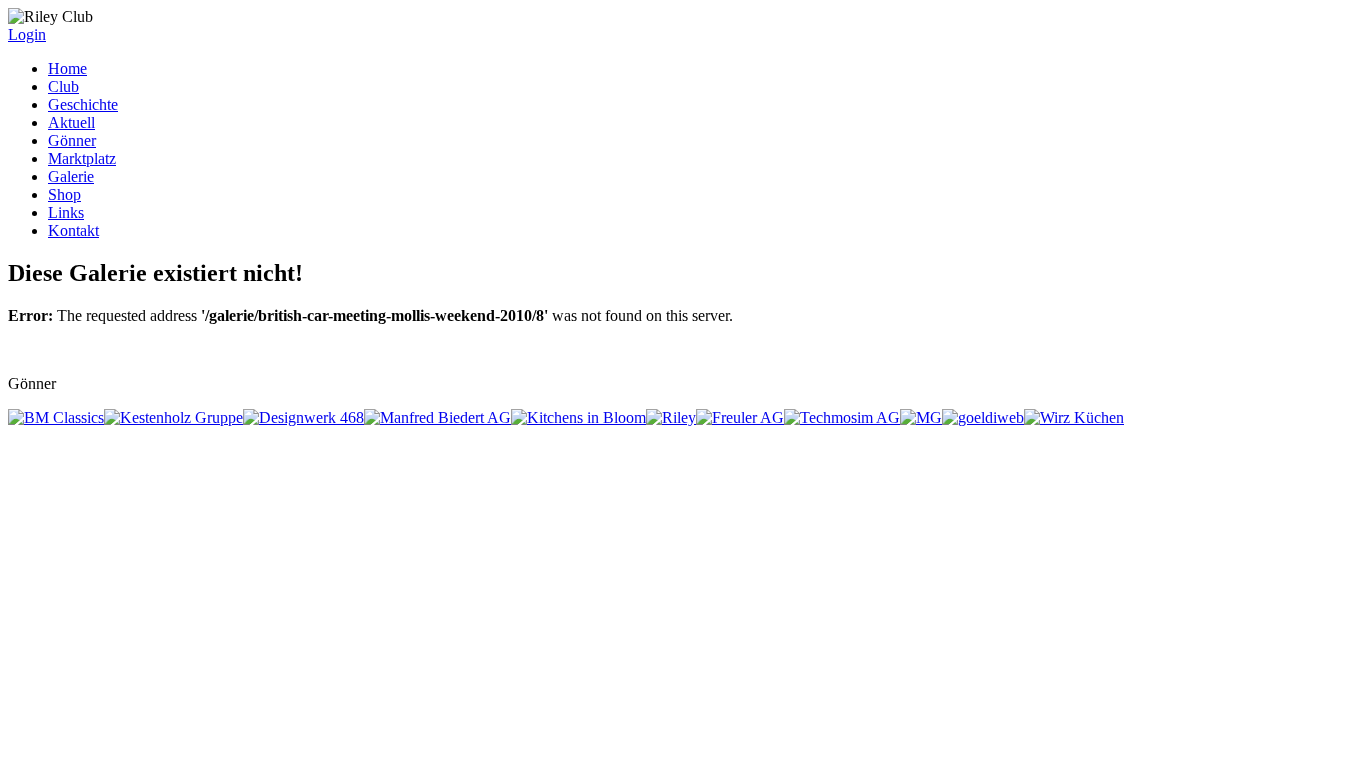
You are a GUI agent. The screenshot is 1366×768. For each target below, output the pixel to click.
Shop (64, 194)
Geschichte (83, 104)
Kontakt (73, 230)
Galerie (71, 176)
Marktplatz (82, 158)
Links (66, 212)
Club (63, 86)
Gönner (72, 140)
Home (67, 68)
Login (27, 34)
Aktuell (71, 122)
